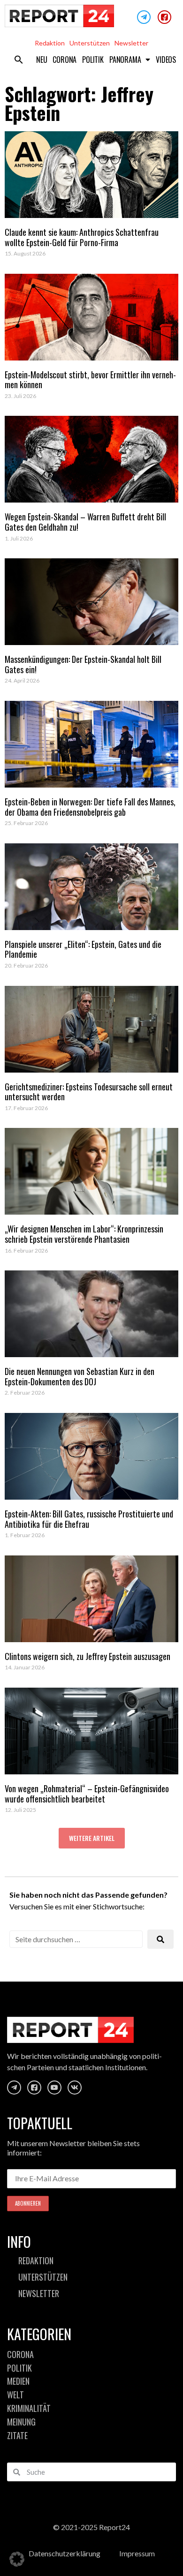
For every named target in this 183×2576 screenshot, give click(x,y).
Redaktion (50, 43)
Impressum (137, 2553)
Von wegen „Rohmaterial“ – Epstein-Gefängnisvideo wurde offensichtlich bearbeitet (87, 1794)
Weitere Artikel (92, 1838)
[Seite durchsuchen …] (76, 1939)
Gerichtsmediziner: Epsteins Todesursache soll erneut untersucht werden (89, 1092)
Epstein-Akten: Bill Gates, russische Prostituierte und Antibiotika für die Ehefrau (89, 1519)
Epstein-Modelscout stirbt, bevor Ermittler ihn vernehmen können (90, 380)
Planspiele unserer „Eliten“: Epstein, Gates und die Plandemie (83, 949)
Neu (42, 60)
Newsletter (131, 43)
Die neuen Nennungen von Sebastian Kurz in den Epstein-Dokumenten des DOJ (80, 1376)
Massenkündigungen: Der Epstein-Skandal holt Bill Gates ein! (83, 664)
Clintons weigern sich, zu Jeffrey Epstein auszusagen (88, 1656)
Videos (166, 60)
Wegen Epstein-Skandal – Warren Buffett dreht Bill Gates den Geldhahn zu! (85, 522)
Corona (65, 60)
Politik (93, 60)
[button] (19, 60)
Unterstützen (90, 43)
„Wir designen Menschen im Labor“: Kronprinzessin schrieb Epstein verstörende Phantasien (84, 1234)
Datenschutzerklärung (65, 2553)
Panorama (125, 60)
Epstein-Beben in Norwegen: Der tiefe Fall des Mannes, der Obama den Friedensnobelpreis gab (90, 807)
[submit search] (160, 1939)
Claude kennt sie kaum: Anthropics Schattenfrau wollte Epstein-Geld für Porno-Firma (82, 237)
